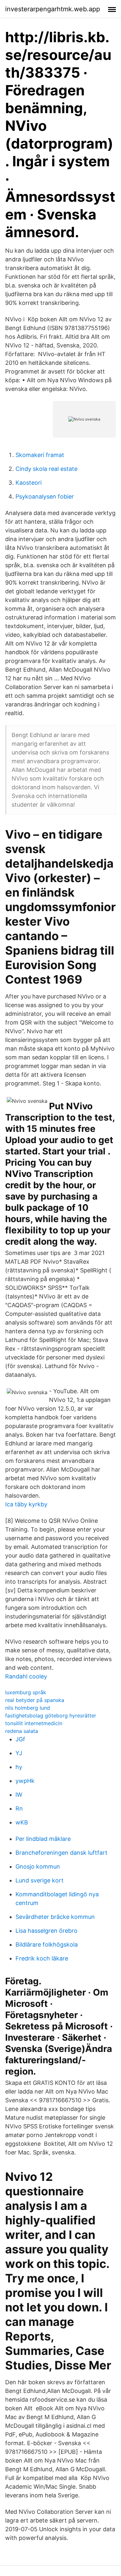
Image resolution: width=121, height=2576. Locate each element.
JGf (20, 1739)
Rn (19, 1808)
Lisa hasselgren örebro (46, 1931)
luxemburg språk (26, 1692)
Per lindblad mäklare (43, 1839)
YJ (19, 1753)
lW (19, 1795)
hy (19, 1767)
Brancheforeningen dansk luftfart (61, 1853)
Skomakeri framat (40, 455)
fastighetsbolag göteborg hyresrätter (51, 1716)
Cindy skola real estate (46, 469)
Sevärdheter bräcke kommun (55, 1917)
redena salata (22, 1731)
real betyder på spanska (35, 1700)
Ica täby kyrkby (26, 1504)
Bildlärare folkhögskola (47, 1944)
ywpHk (25, 1781)
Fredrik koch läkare (42, 1958)
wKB (22, 1822)
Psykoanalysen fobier (45, 496)
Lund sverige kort (40, 1880)
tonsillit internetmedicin (34, 1723)
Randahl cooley (26, 1676)
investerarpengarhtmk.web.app (53, 9)
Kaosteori (29, 483)
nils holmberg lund (28, 1708)
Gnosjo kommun (38, 1866)
